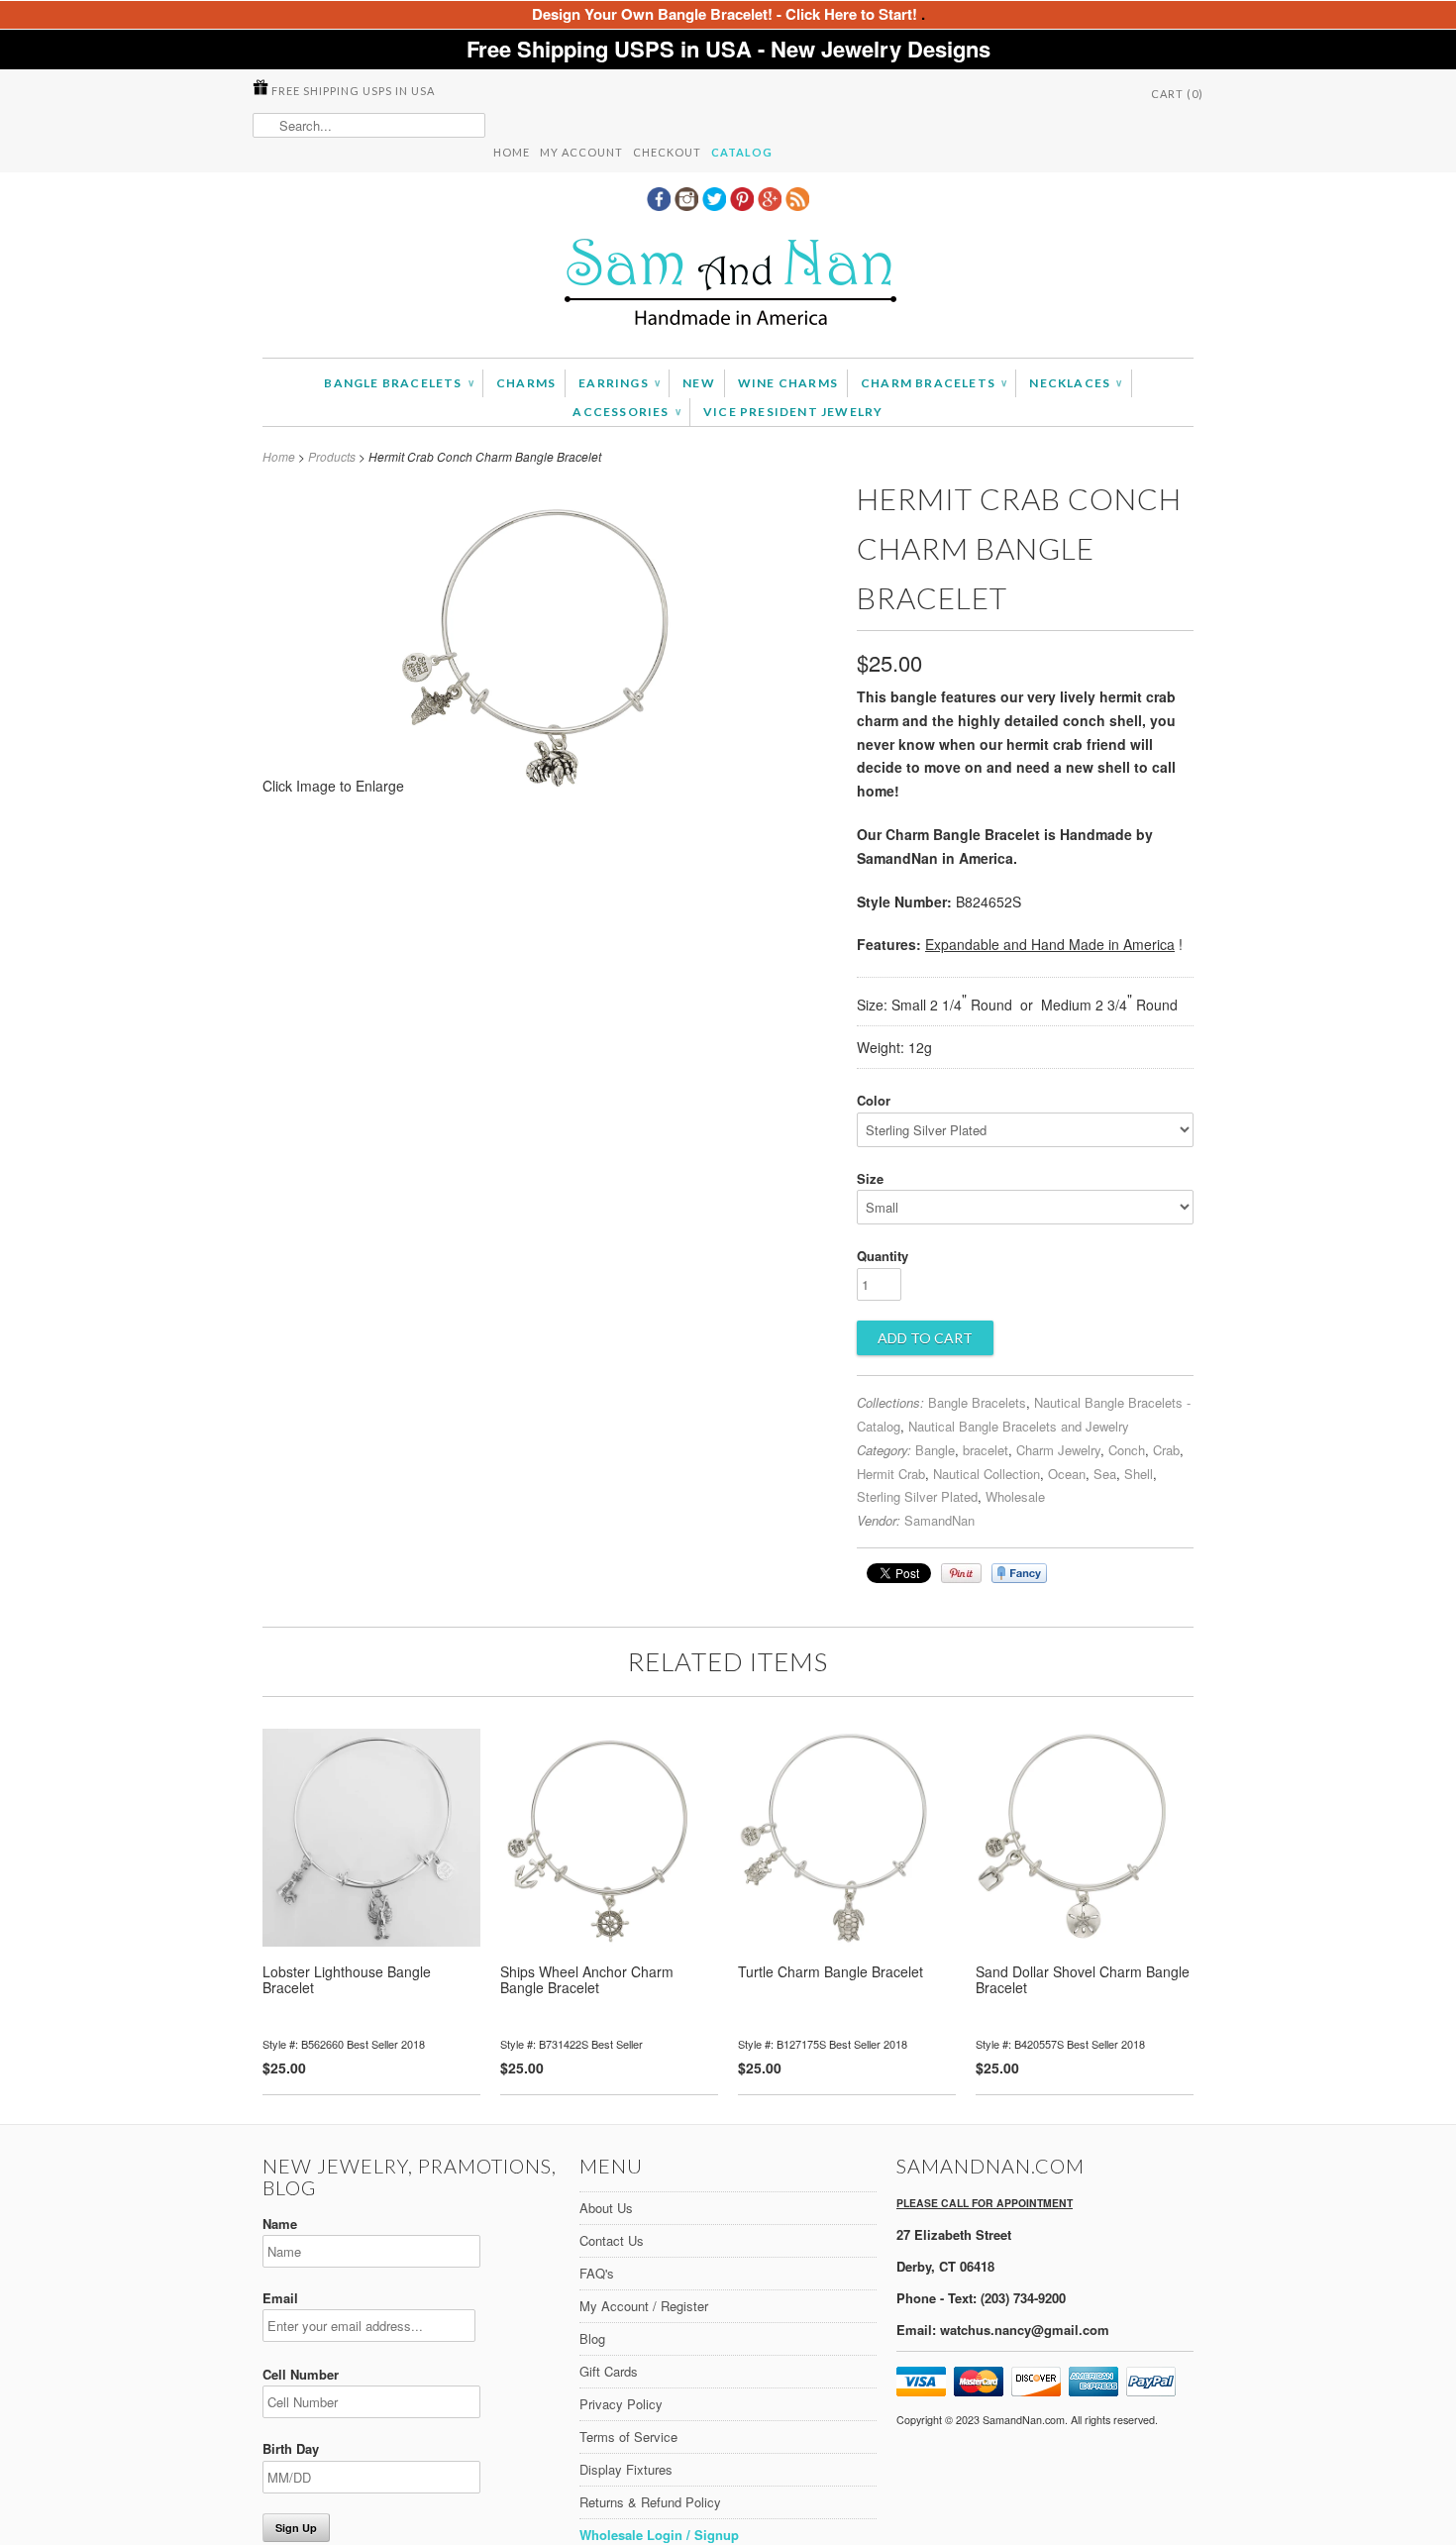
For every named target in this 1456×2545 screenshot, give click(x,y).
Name (280, 2224)
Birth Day (291, 2448)
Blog (592, 2338)
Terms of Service (628, 2437)
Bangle (935, 1450)
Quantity (883, 1256)
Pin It (961, 1573)
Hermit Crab (891, 1474)
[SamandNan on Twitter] (716, 205)
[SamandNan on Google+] (772, 205)
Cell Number (301, 2374)
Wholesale (1015, 1496)
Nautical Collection (987, 1474)
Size (870, 1178)
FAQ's (597, 2273)
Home (512, 152)
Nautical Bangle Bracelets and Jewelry (1019, 1426)
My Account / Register (644, 2306)
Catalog (742, 152)
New (699, 383)
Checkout (667, 152)
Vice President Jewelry (793, 412)
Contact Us (612, 2240)
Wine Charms (788, 383)
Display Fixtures (626, 2469)
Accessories (626, 412)
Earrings (619, 383)
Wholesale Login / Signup (659, 2535)
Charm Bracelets (934, 383)
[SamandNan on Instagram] (688, 205)
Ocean (1067, 1474)
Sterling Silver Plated (917, 1496)
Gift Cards (609, 2371)
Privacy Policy (621, 2404)
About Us (606, 2208)
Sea (1105, 1474)
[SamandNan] (728, 285)
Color (874, 1100)
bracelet (986, 1450)
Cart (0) (1177, 94)
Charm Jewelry (1058, 1450)
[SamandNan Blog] (797, 205)
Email (280, 2298)
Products (332, 456)
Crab (1166, 1450)
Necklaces (1075, 383)
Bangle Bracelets (399, 383)
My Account (581, 152)
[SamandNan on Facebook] (661, 205)
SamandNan (939, 1520)
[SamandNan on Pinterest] (744, 205)
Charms (526, 383)
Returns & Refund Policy (650, 2502)
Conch (1127, 1450)
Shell (1139, 1474)
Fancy (1019, 1573)
